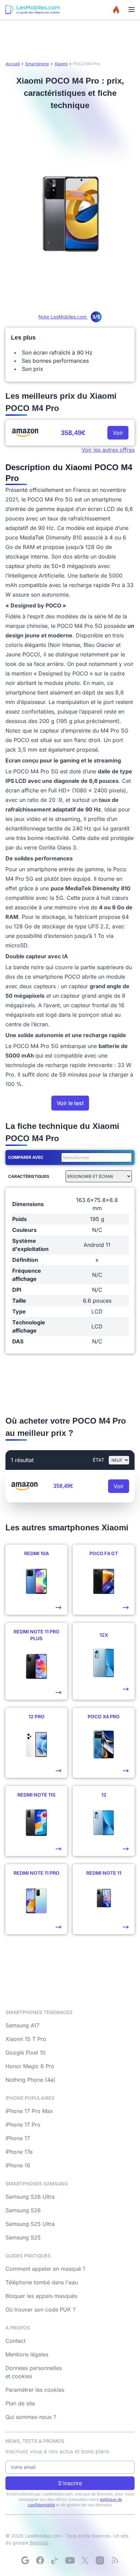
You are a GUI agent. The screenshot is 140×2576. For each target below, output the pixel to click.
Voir (118, 433)
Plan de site (20, 2403)
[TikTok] (55, 2560)
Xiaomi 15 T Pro (26, 2039)
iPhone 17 (18, 2138)
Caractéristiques (29, 1176)
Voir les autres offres (108, 450)
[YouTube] (70, 2560)
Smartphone (37, 64)
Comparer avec (26, 1157)
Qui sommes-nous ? (31, 2417)
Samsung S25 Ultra (30, 2224)
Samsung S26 (23, 2210)
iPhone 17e (19, 2152)
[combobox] (95, 1157)
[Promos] (116, 10)
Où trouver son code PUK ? (40, 2309)
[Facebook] (40, 2560)
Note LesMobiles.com (69, 317)
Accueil (13, 64)
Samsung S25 (23, 2237)
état (99, 1460)
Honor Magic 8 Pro (30, 2066)
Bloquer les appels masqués (41, 2296)
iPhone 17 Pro (23, 2125)
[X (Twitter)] (85, 2560)
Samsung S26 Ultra (30, 2197)
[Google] (25, 2560)
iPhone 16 (18, 2165)
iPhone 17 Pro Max (29, 2111)
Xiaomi (61, 64)
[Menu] (132, 10)
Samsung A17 (22, 2025)
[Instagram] (100, 2560)
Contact (15, 2341)
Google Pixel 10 (25, 2053)
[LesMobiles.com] (33, 10)
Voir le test (70, 1103)
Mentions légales (27, 2354)
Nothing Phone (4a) (30, 2080)
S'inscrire (70, 2483)
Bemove (39, 2543)
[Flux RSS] (115, 2560)
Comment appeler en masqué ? (45, 2269)
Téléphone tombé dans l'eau (42, 2282)
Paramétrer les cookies (35, 2390)
